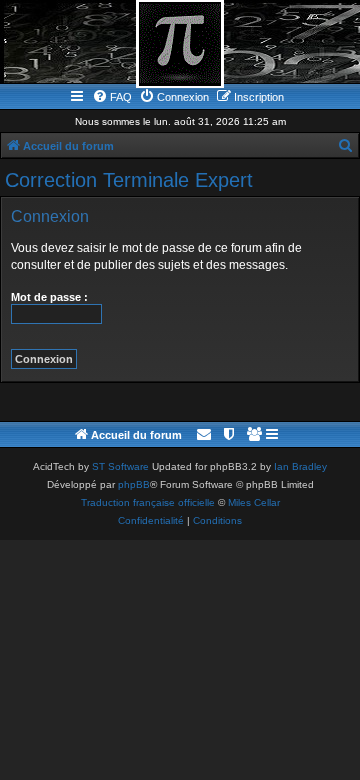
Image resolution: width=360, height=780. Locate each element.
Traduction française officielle (148, 502)
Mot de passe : (49, 297)
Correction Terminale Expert (129, 180)
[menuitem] (112, 97)
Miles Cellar (254, 502)
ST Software (120, 466)
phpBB (134, 484)
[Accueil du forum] (180, 44)
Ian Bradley (300, 466)
